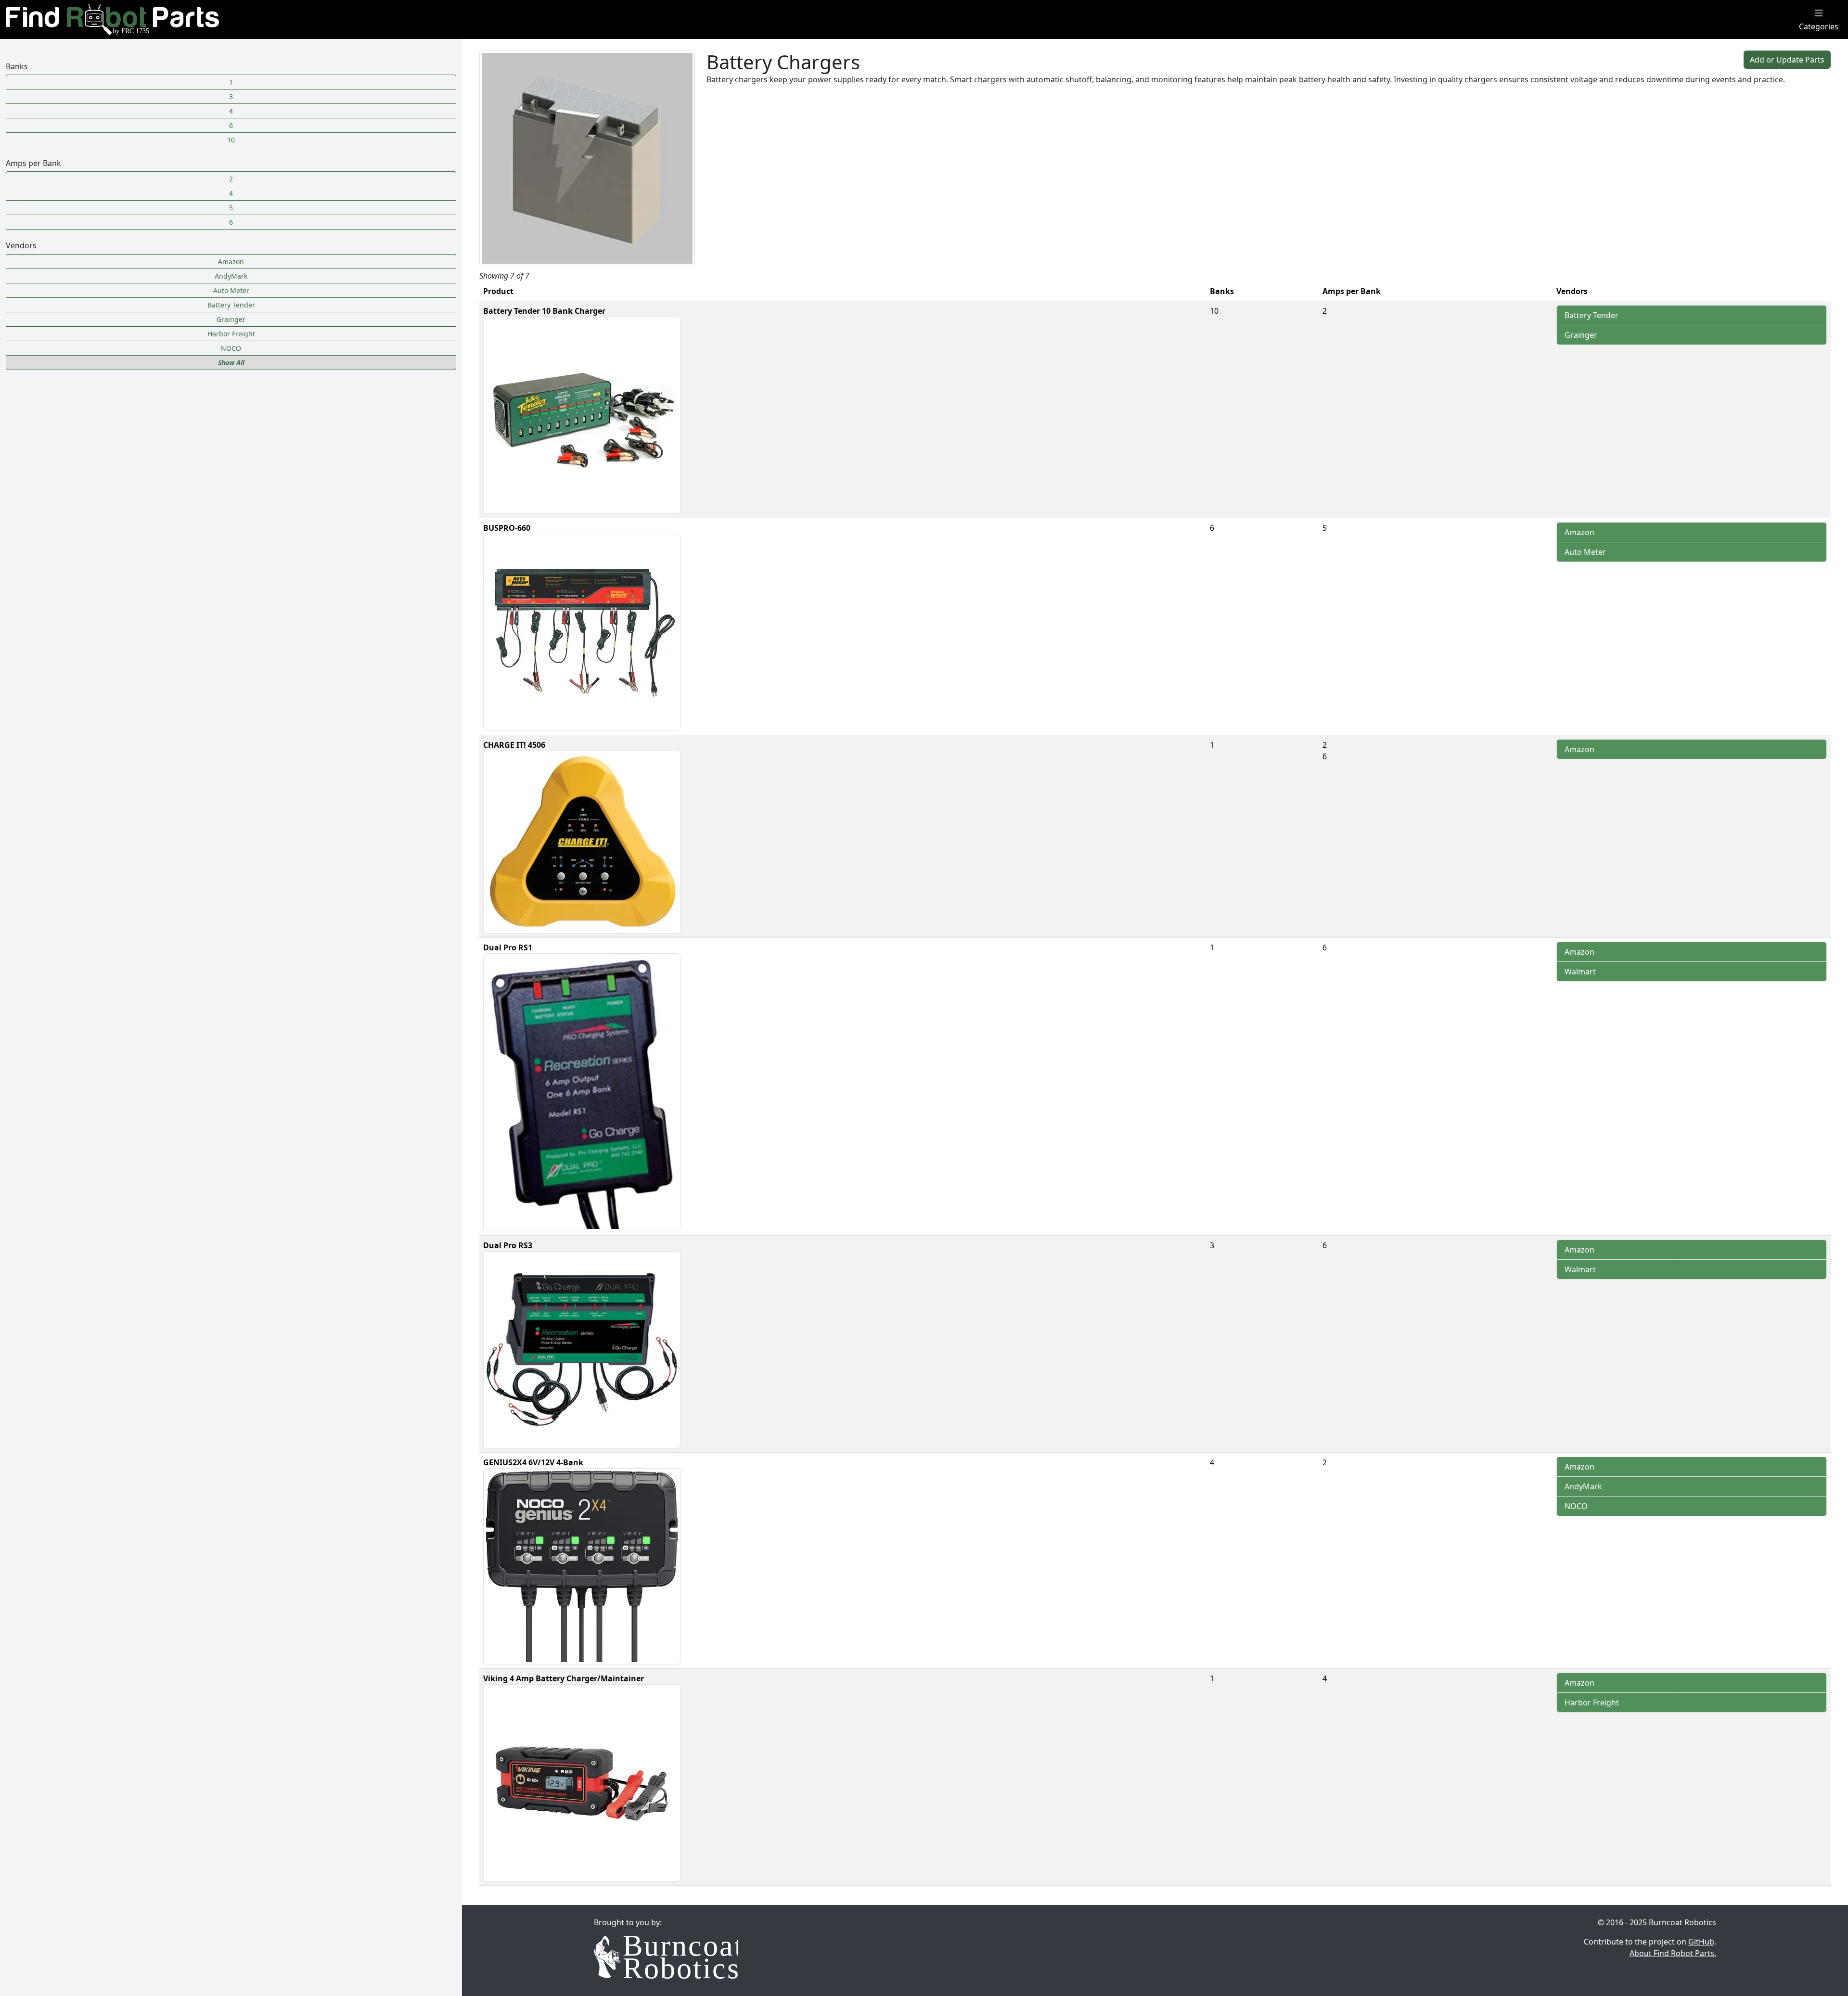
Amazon (1579, 532)
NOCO (1576, 1506)
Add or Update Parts (1787, 60)
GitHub (1701, 1942)
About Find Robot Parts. (1673, 1953)
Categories (1819, 26)
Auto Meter (1585, 552)
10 (231, 140)
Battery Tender (1591, 315)
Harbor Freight (1592, 1702)
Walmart (1580, 972)
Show (231, 363)
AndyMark (1583, 1486)
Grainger (1581, 335)
